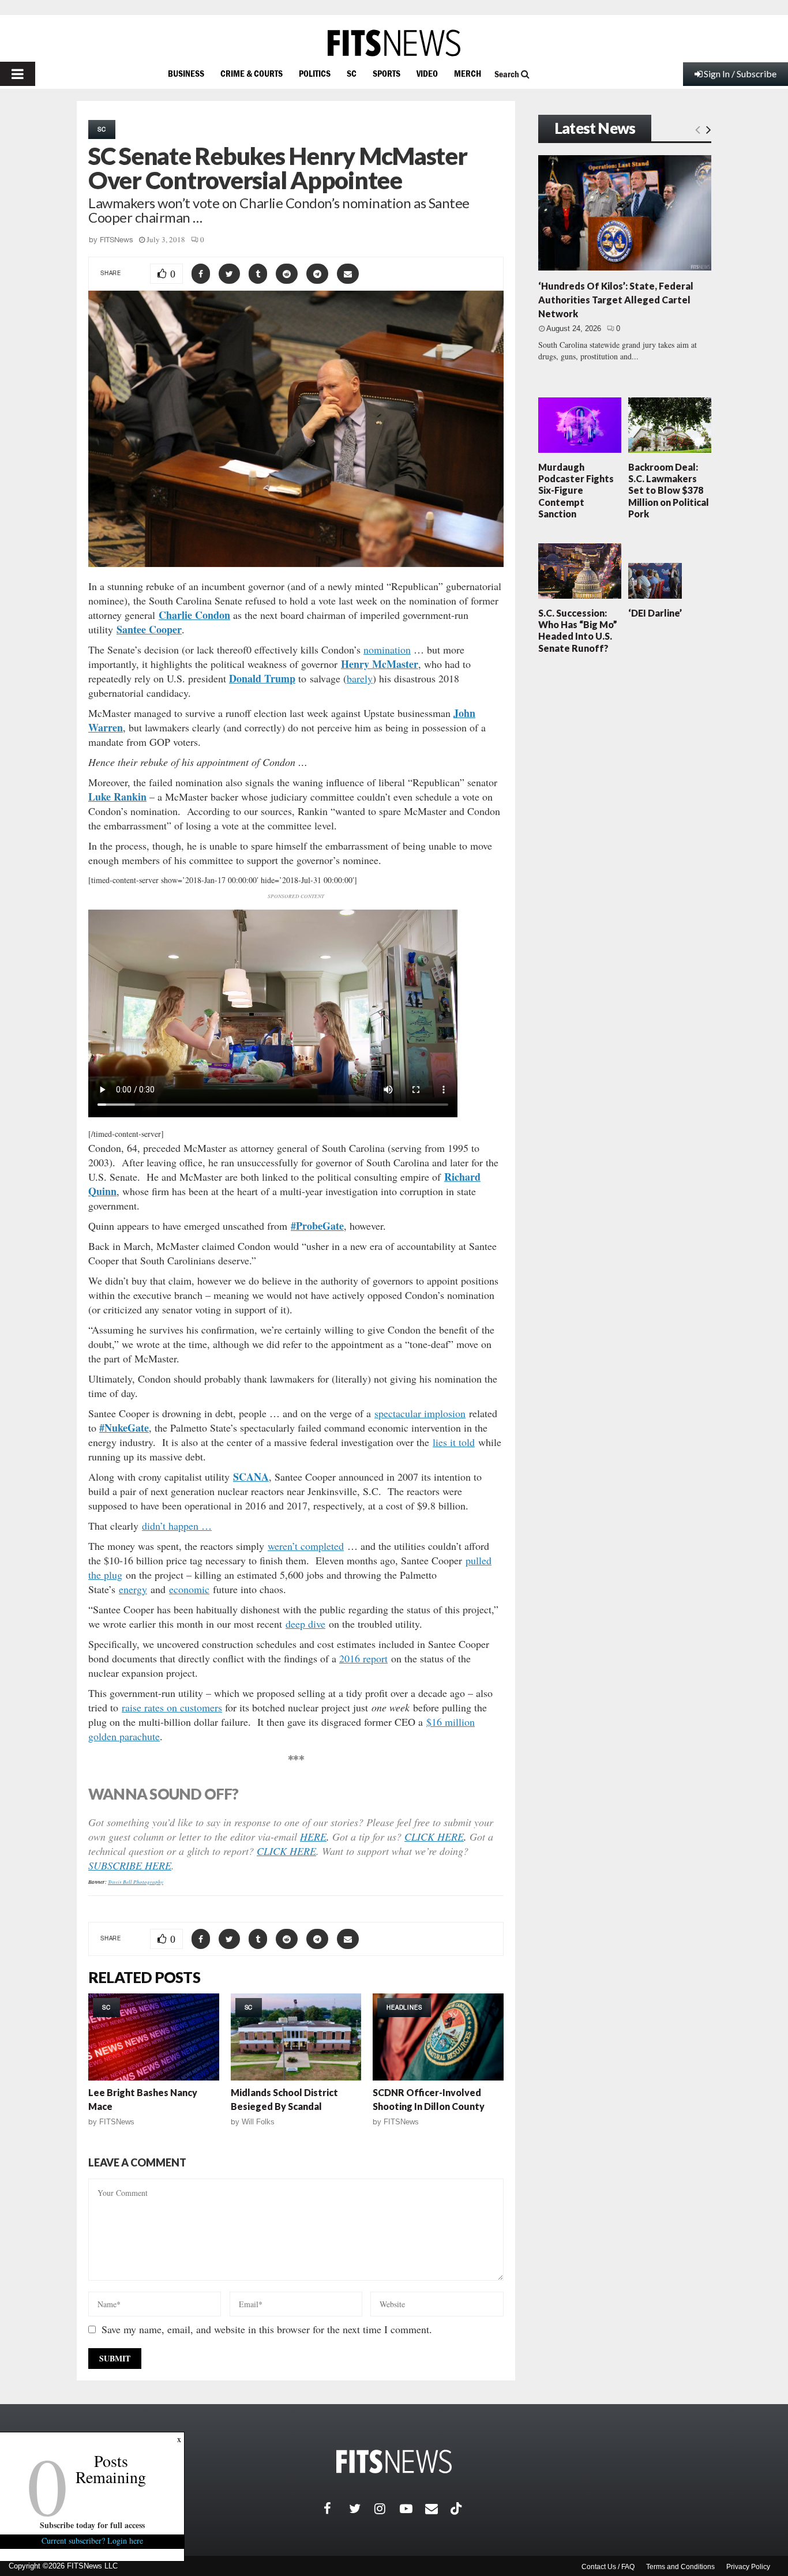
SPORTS (387, 73)
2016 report (363, 1658)
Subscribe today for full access (92, 2525)
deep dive (305, 1624)
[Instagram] (387, 2509)
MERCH (468, 73)
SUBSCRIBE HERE (130, 1865)
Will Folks (258, 2122)
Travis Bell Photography (136, 1882)
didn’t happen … (177, 1526)
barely (360, 678)
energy (133, 1589)
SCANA (251, 1477)
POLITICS (315, 73)
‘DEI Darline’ (655, 613)
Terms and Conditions (680, 2567)
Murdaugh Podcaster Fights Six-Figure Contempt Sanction (576, 490)
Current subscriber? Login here (92, 2541)
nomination (387, 649)
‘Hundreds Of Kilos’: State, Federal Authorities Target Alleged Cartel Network (616, 300)
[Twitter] (362, 2509)
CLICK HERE (434, 1837)
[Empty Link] (698, 129)
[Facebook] (336, 2509)
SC (352, 73)
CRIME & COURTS (252, 73)
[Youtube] (412, 2509)
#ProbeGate (317, 1226)
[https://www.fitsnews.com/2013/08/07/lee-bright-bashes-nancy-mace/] (154, 2037)
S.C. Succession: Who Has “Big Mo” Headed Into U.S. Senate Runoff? (578, 630)
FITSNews (117, 240)
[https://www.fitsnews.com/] (394, 43)
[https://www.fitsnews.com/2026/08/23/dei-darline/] (655, 581)
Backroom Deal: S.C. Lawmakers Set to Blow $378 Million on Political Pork (669, 490)
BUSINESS (186, 73)
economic (189, 1589)
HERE (313, 1837)
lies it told (454, 1442)
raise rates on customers (172, 1707)
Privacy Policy (748, 2567)
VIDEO (427, 73)
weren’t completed (306, 1546)
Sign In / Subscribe (740, 74)
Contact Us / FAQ (608, 2567)
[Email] (438, 2509)
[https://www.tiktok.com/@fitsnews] (457, 2509)
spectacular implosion (420, 1413)
